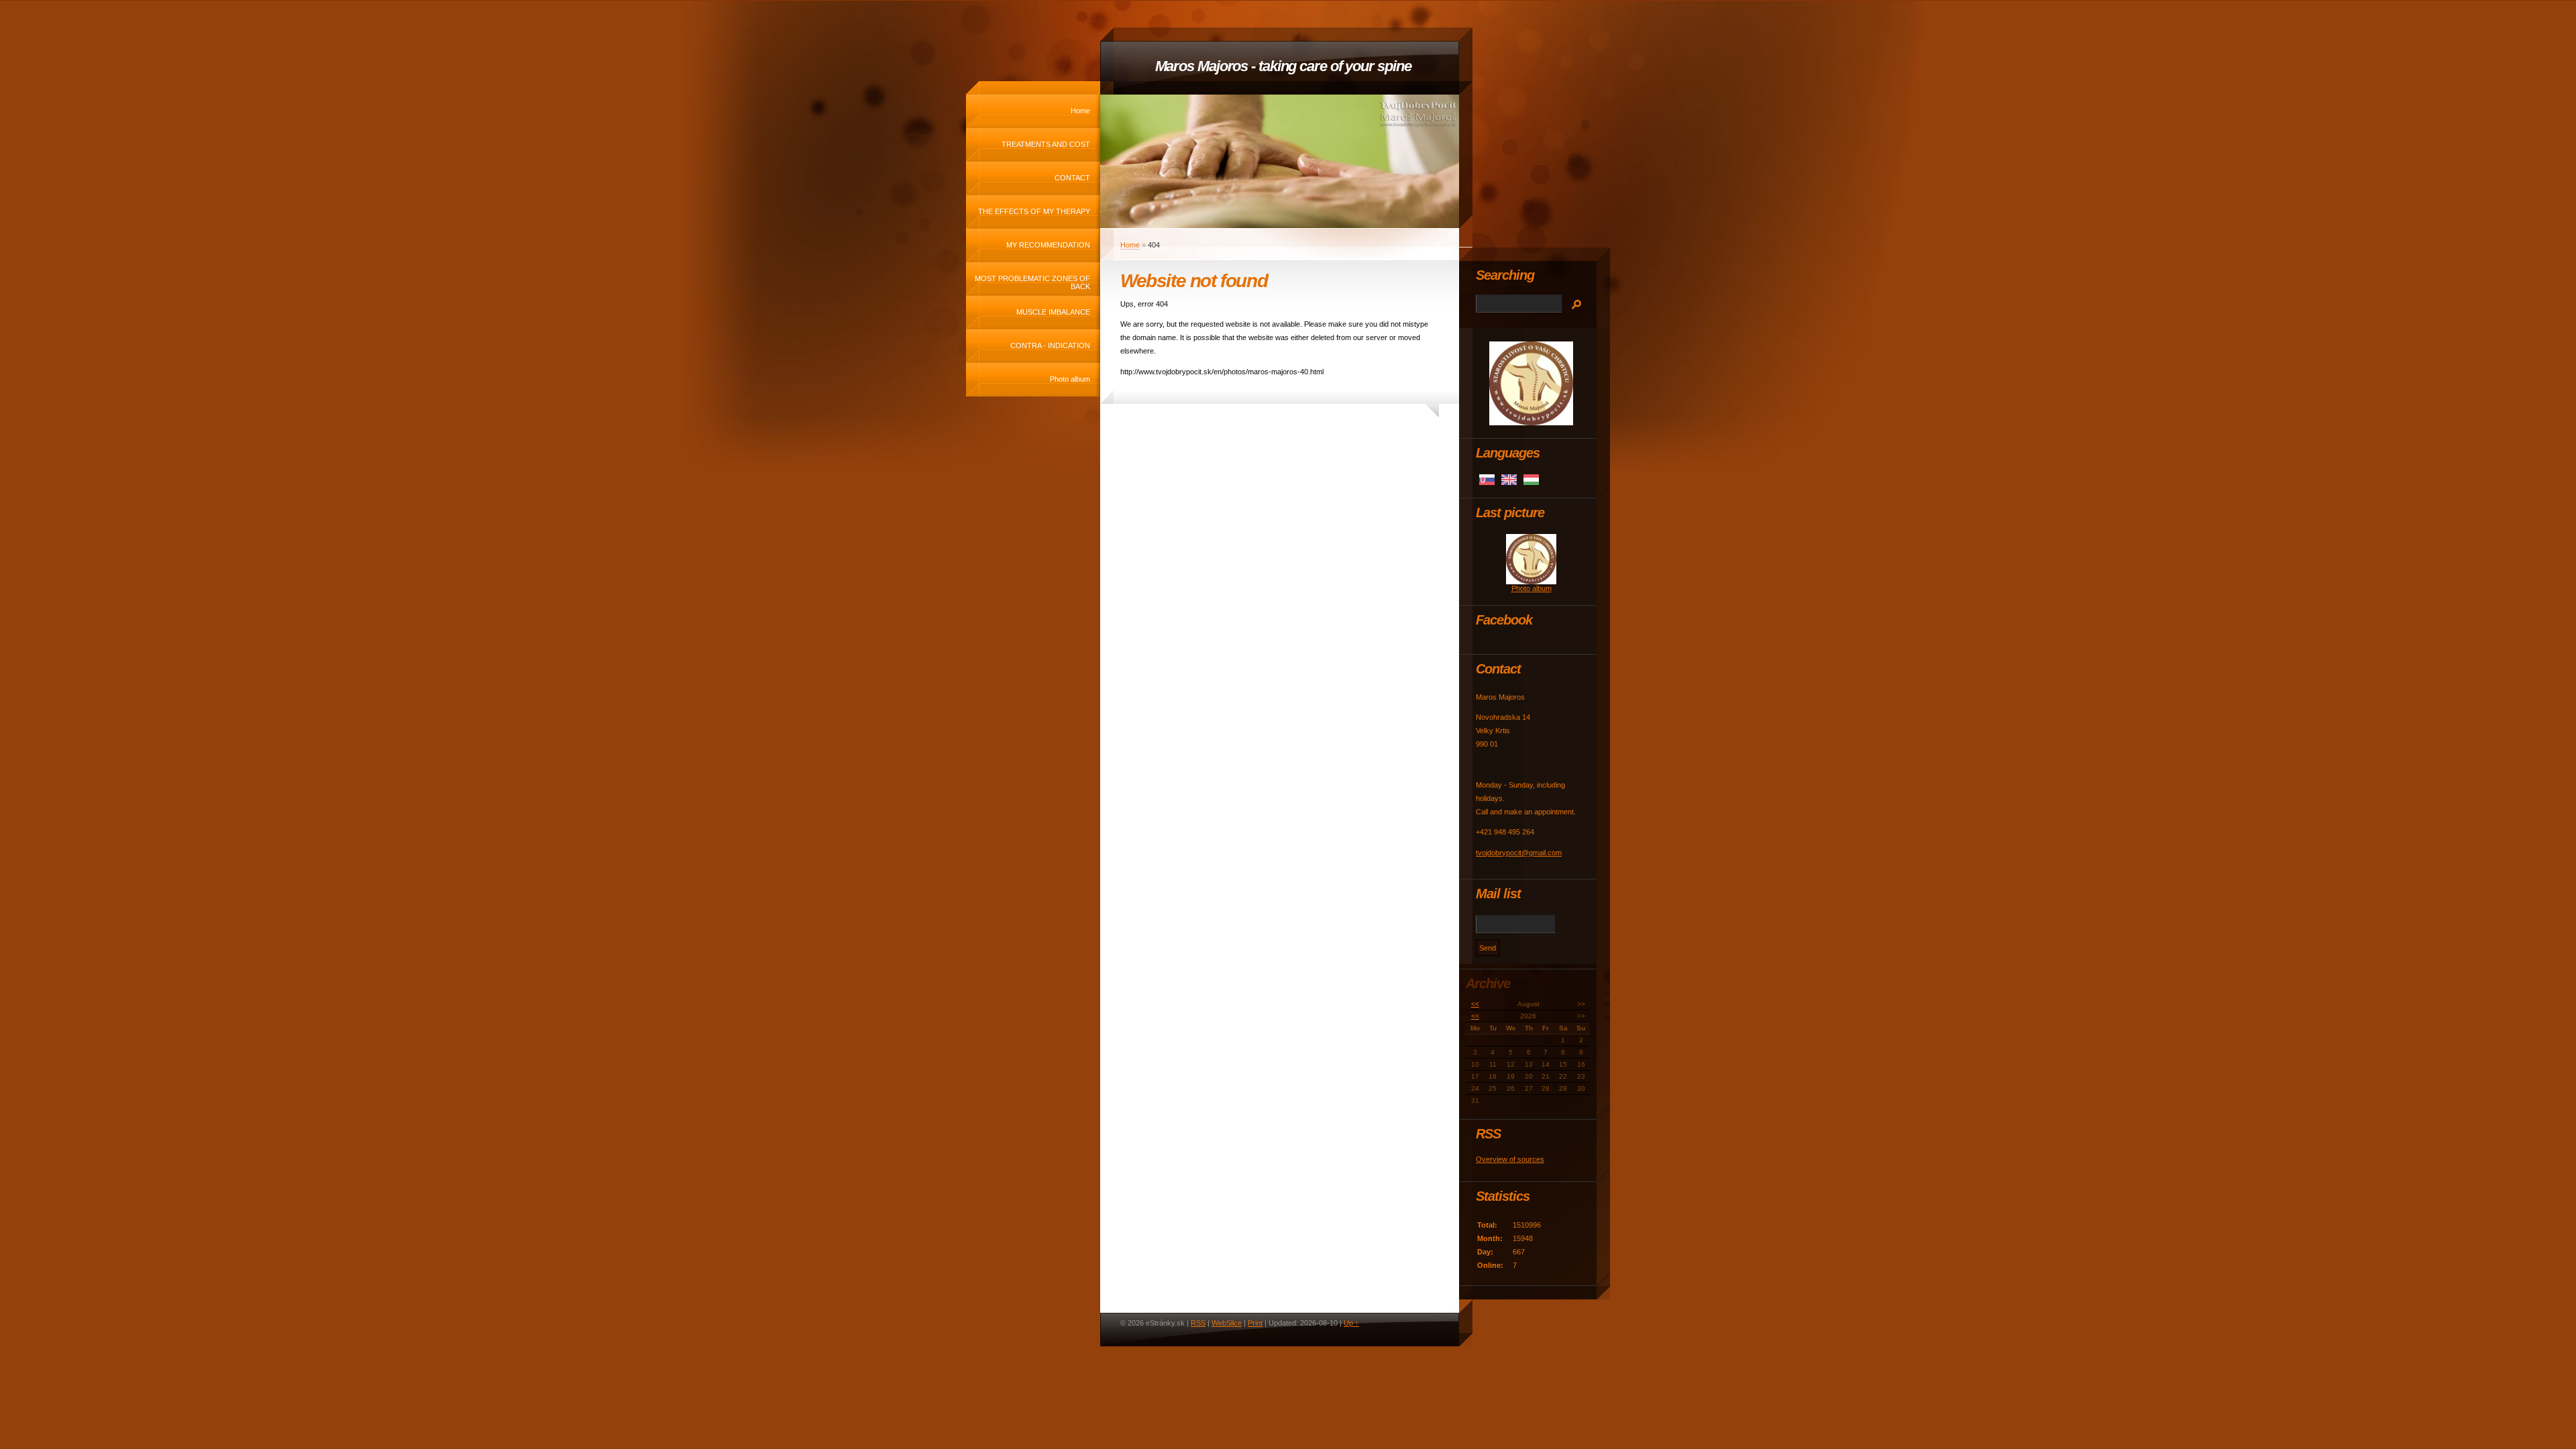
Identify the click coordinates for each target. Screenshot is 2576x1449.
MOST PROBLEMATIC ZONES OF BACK (1032, 282)
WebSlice (1227, 1323)
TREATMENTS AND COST (1046, 144)
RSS (1198, 1323)
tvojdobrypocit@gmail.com (1519, 853)
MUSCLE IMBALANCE (1053, 312)
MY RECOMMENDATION (1048, 245)
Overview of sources (1510, 1159)
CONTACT (1072, 178)
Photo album (1070, 379)
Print (1255, 1323)
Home (1080, 111)
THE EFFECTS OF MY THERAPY (1034, 211)
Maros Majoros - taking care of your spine (1283, 66)
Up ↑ (1351, 1323)
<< (1475, 1004)
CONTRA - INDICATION (1050, 345)
